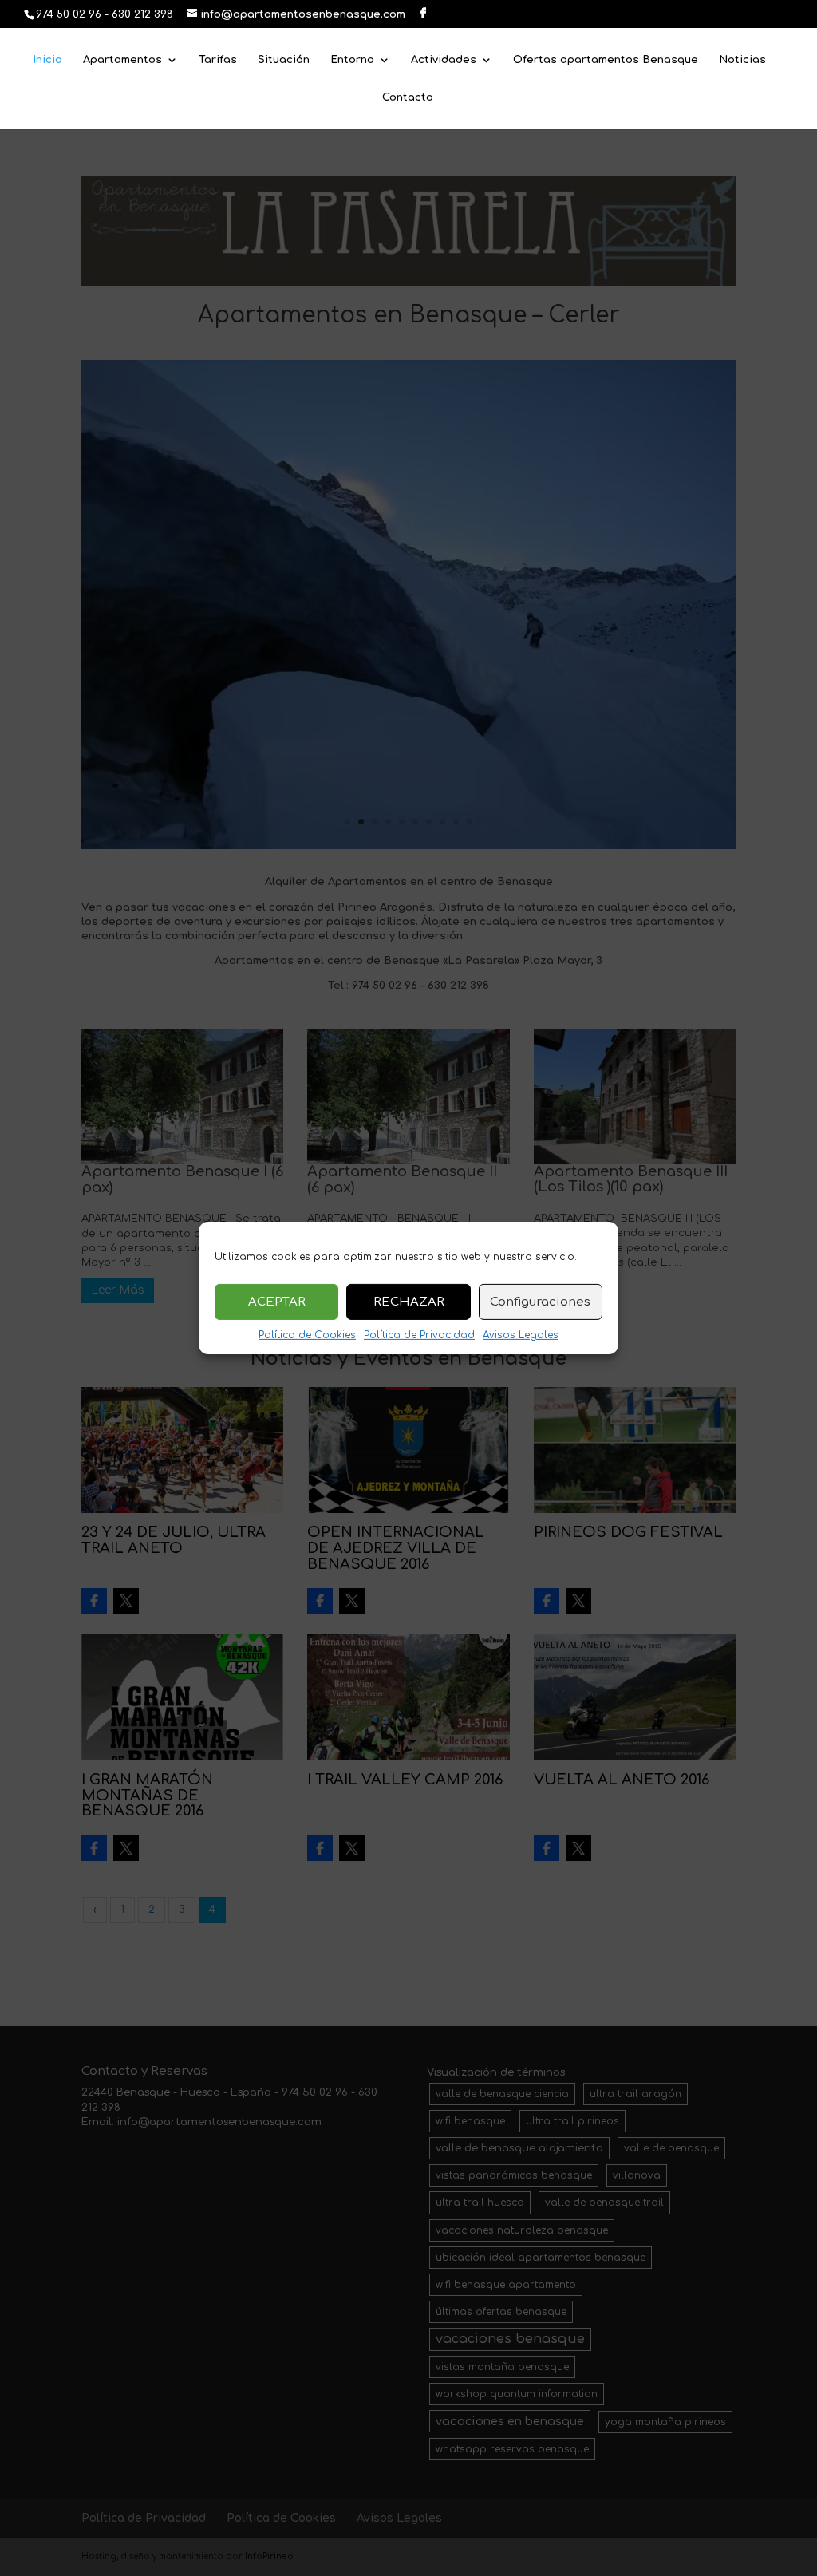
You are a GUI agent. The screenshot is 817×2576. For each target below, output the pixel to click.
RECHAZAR (409, 1301)
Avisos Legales (521, 1335)
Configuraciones (540, 1301)
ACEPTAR (277, 1301)
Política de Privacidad (419, 1335)
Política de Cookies (307, 1335)
